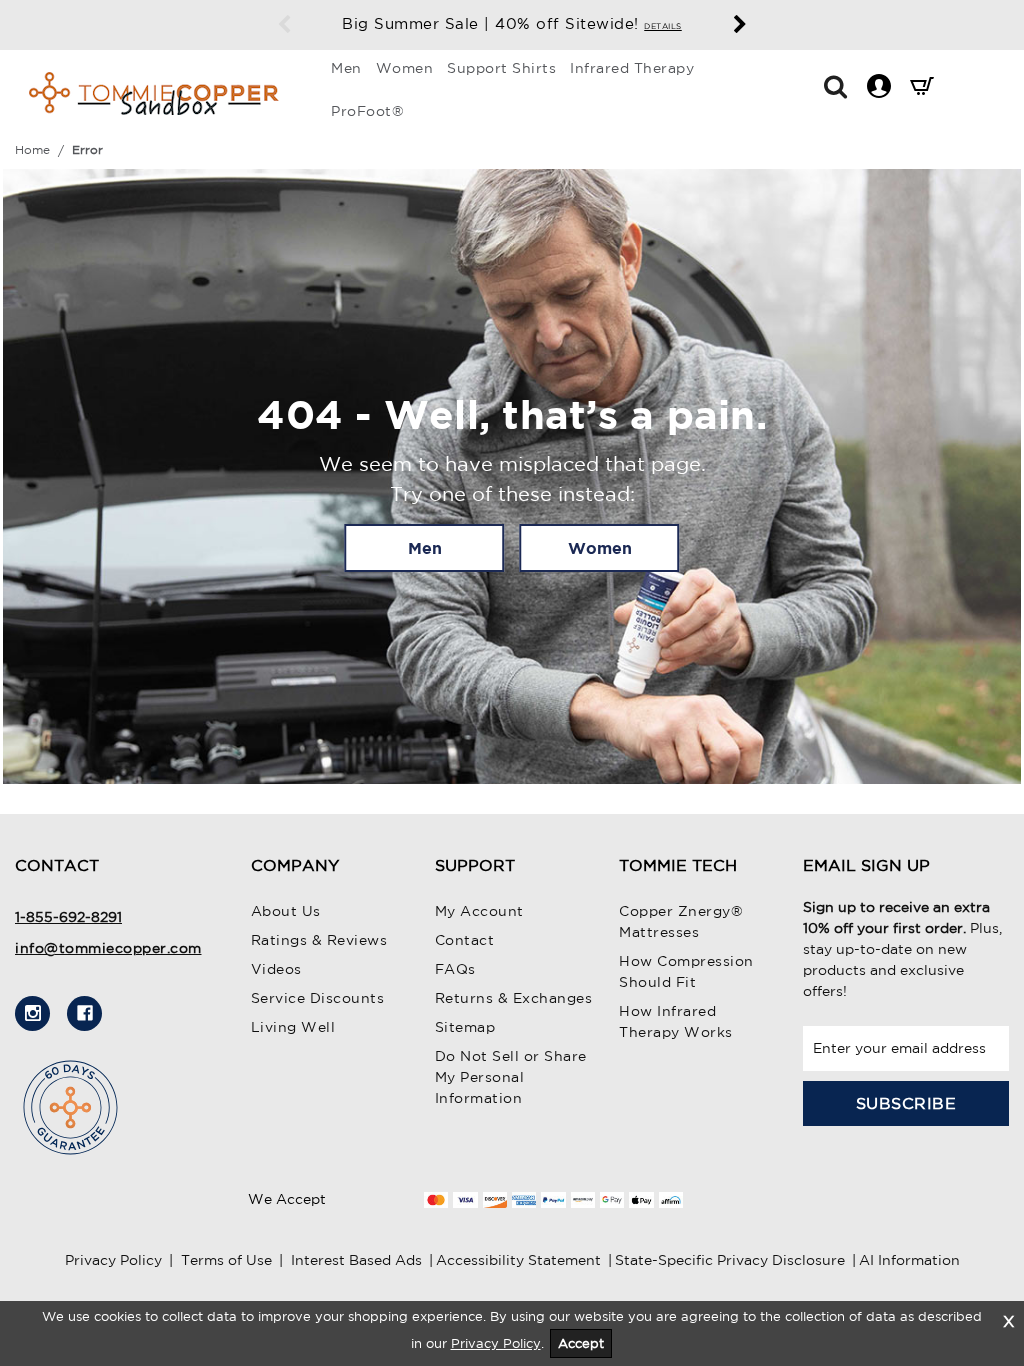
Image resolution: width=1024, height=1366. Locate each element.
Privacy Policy (113, 1260)
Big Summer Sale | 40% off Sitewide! (512, 23)
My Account (479, 911)
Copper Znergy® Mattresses (681, 921)
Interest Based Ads (356, 1260)
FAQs (455, 969)
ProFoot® (367, 111)
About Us (286, 911)
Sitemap (465, 1027)
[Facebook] (84, 1013)
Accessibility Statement (518, 1260)
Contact (465, 940)
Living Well (293, 1027)
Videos (276, 969)
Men (346, 68)
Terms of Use (226, 1260)
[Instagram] (32, 1013)
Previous (284, 25)
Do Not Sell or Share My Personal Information (511, 1077)
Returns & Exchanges (514, 998)
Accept (581, 1343)
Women (405, 68)
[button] (835, 85)
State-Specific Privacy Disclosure (730, 1260)
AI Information (909, 1260)
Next (740, 25)
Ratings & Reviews (319, 940)
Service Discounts (318, 998)
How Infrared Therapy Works (676, 1021)
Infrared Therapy (632, 68)
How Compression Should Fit (686, 971)
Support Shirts (501, 68)
